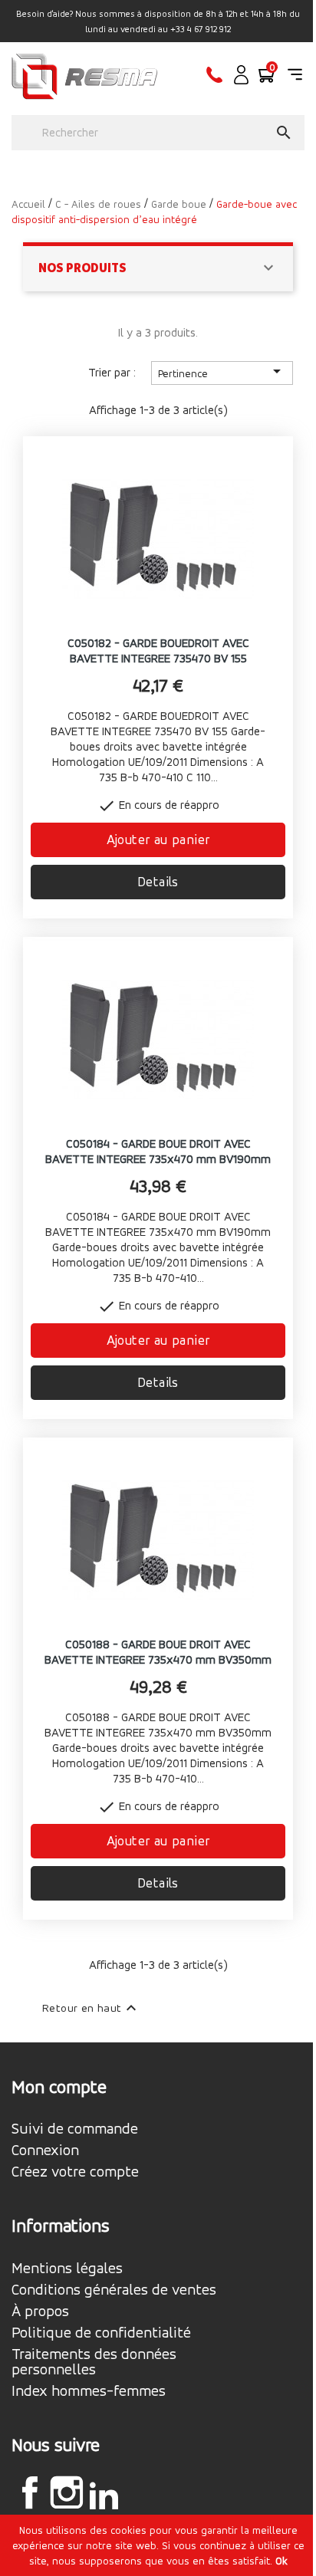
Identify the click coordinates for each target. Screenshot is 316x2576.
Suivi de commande (75, 2129)
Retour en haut (91, 2008)
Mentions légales (67, 2269)
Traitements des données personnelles (94, 2362)
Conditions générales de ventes (114, 2290)
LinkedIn (104, 2495)
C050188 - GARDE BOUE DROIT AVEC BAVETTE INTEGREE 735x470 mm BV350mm (158, 1652)
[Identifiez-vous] (241, 80)
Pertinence (222, 371)
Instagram (67, 2492)
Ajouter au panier (158, 839)
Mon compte (59, 2087)
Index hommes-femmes (89, 2391)
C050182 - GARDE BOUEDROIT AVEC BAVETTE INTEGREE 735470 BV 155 (158, 651)
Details (158, 881)
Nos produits (82, 268)
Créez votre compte (75, 2172)
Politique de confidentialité (101, 2333)
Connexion (45, 2150)
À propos (40, 2311)
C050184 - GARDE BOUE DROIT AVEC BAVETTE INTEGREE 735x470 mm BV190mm (158, 1151)
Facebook (30, 2492)
